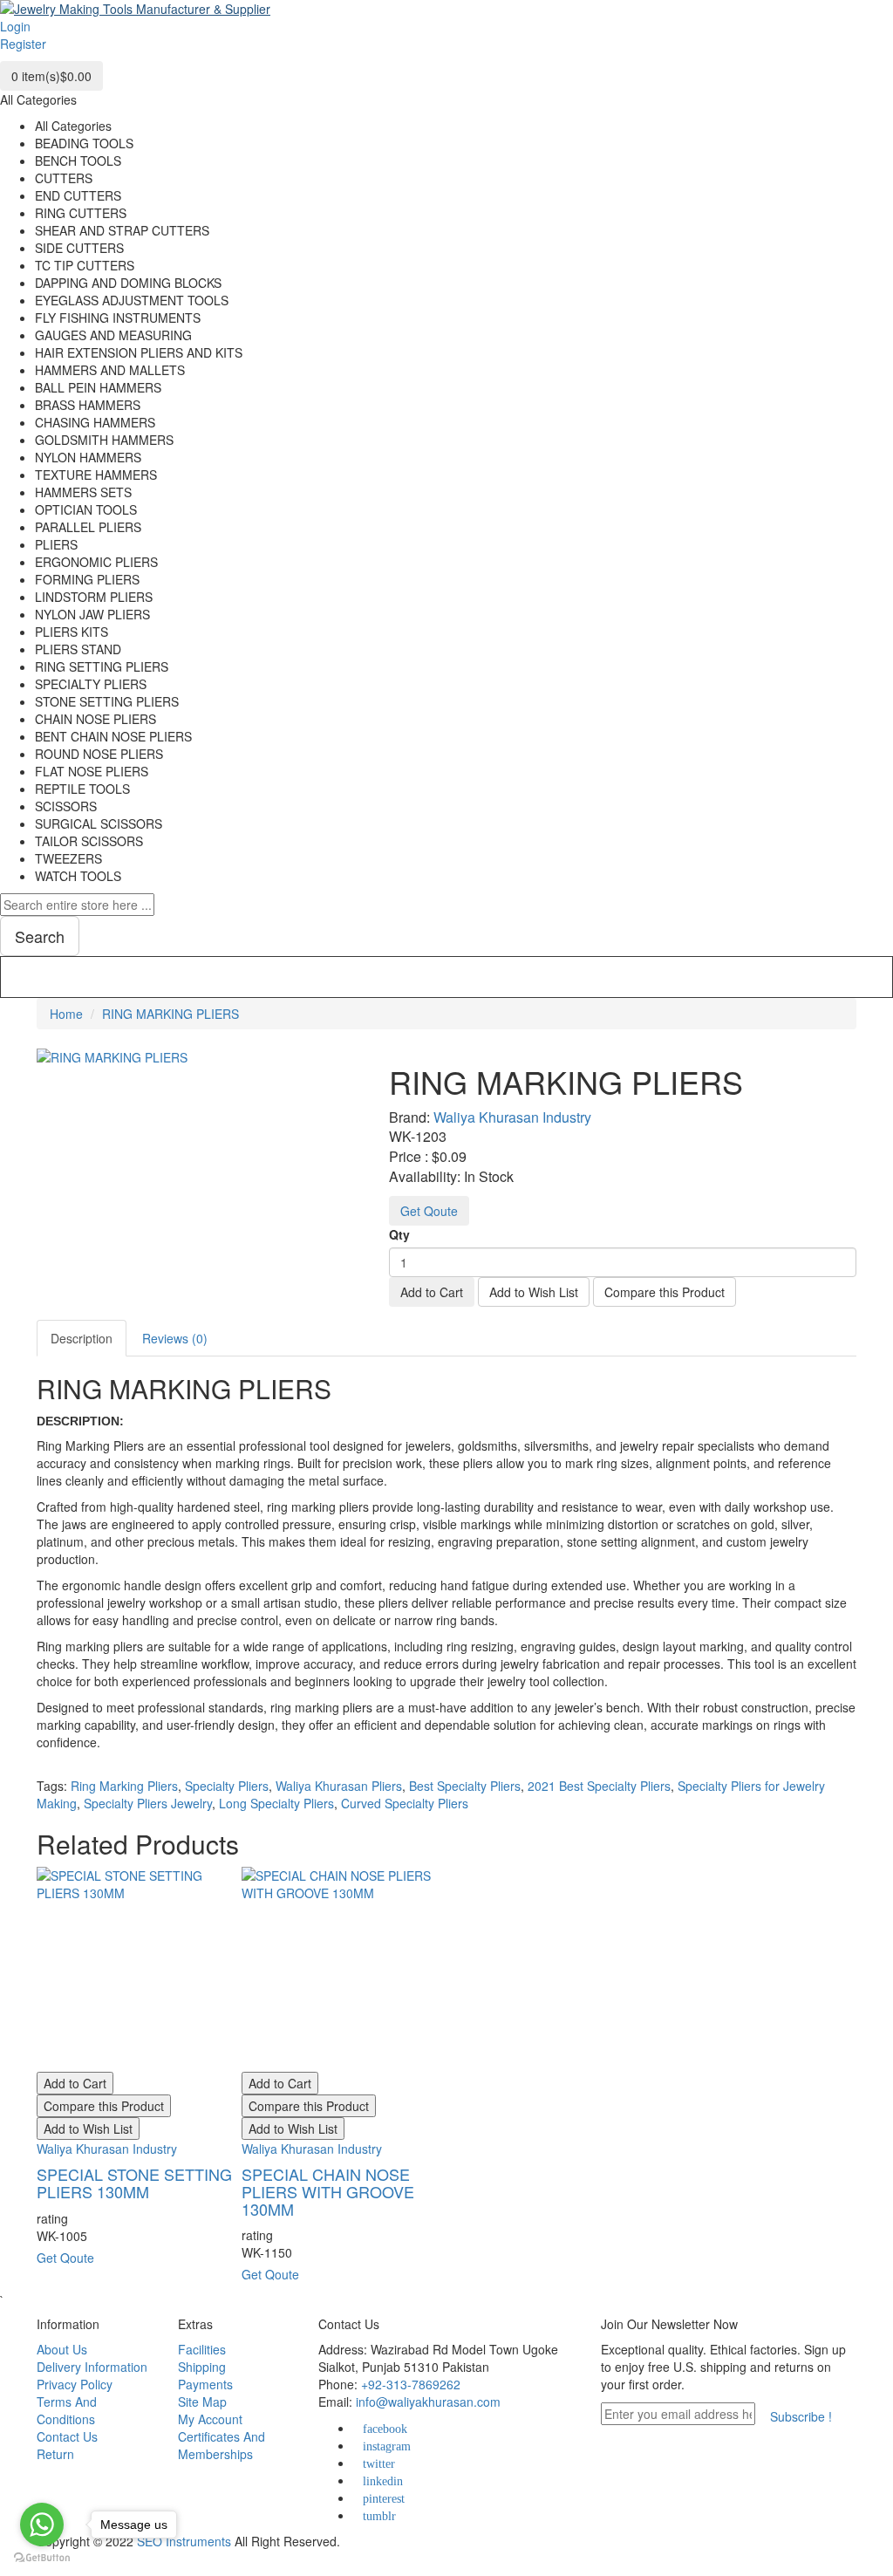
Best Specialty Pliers (465, 1786)
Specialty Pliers (227, 1786)
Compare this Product (665, 1292)
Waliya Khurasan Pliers (339, 1786)
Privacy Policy (75, 2384)
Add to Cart (432, 1292)
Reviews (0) (175, 1338)
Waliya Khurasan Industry (512, 1117)
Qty (399, 1234)
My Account (210, 2419)
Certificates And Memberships (222, 2445)
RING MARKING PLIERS (170, 1014)
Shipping (202, 2367)
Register (23, 44)
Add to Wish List (534, 1292)
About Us (62, 2349)
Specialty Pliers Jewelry (148, 1803)
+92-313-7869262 (411, 2384)
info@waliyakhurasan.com (428, 2402)
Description (82, 1338)
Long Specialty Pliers (276, 1803)
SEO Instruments (184, 2541)
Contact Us (67, 2436)
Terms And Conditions (67, 2410)
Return (55, 2454)
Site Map (202, 2402)
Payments (205, 2384)
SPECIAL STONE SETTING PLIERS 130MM (134, 2183)
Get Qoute (429, 1211)
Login (15, 26)
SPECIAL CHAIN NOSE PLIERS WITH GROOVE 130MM (328, 2191)
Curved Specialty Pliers (405, 1803)
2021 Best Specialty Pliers (599, 1786)
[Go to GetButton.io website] (42, 2558)
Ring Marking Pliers (124, 1786)
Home (66, 1014)
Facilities (202, 2349)
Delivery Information (92, 2367)
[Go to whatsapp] (42, 2525)
